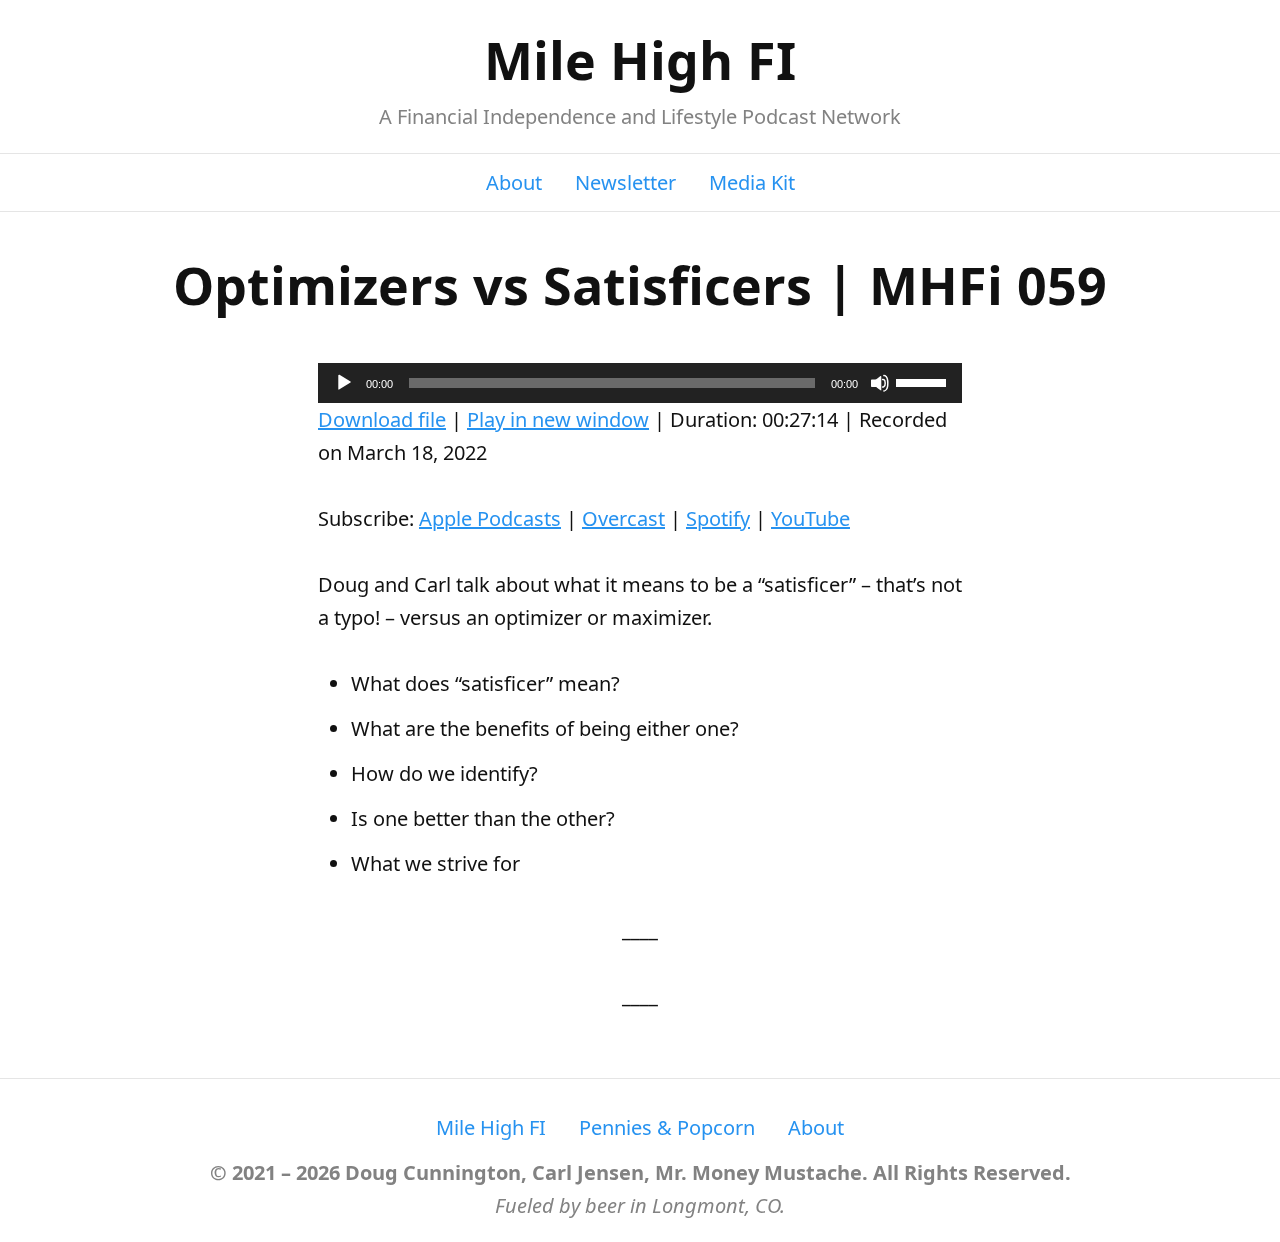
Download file (382, 419)
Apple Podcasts (490, 518)
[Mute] (880, 383)
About (514, 182)
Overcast (623, 518)
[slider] (924, 381)
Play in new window (558, 419)
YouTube (810, 518)
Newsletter (625, 182)
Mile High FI (640, 59)
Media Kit (752, 182)
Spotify (718, 518)
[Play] (344, 383)
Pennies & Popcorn (667, 1127)
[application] (640, 383)
